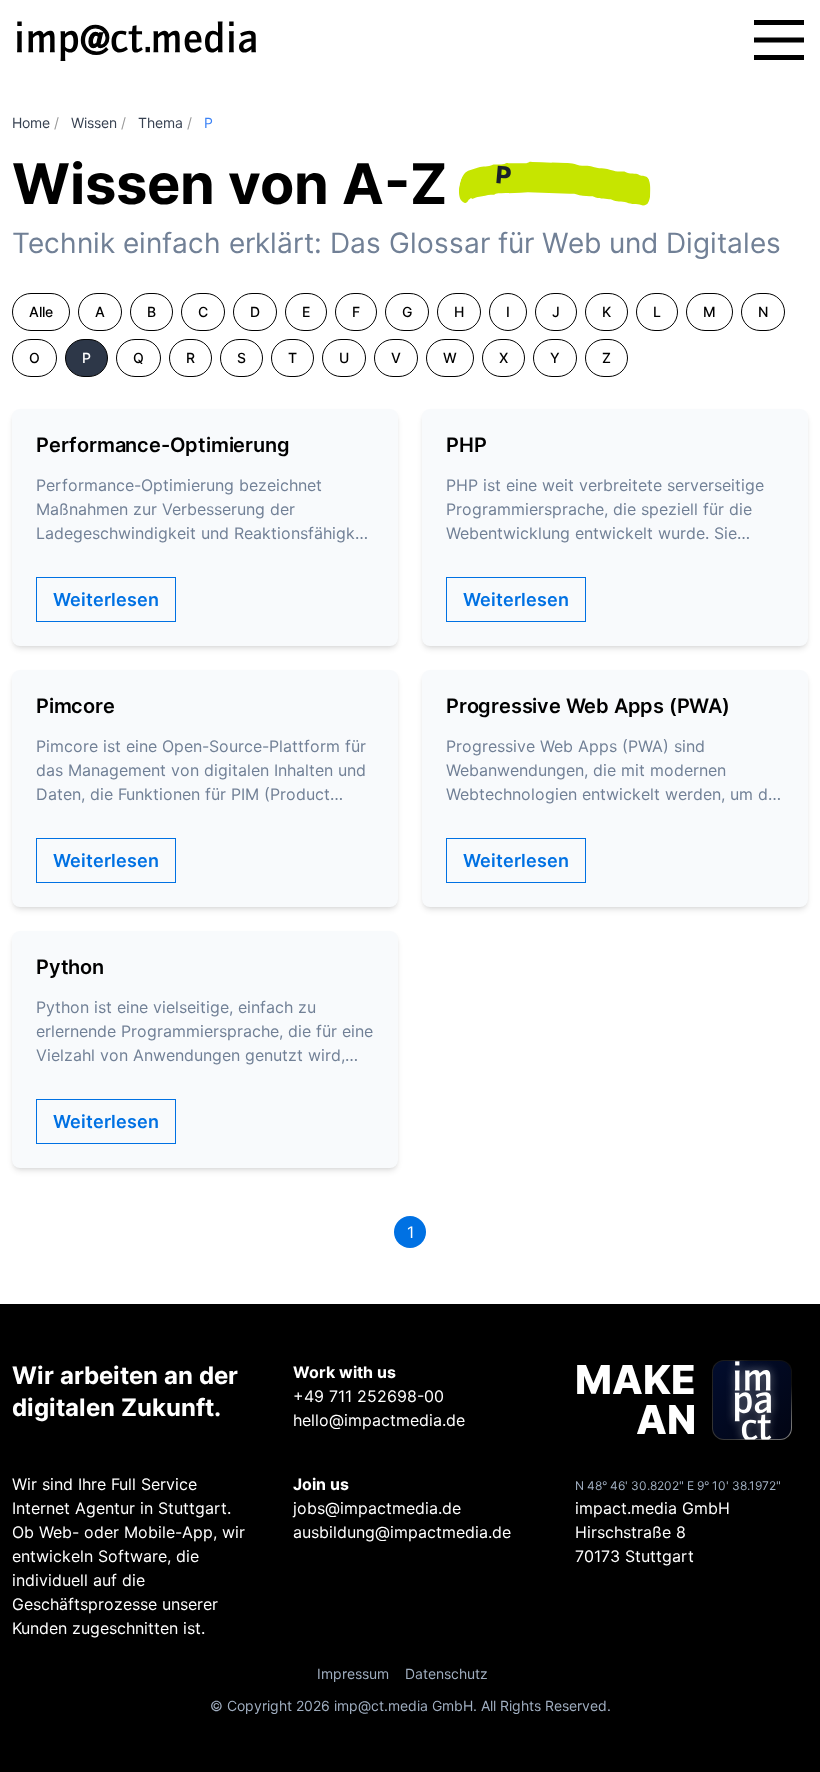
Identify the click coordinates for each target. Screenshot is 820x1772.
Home (31, 122)
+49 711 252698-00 (368, 1396)
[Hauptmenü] (779, 40)
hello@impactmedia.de (379, 1420)
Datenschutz (446, 1673)
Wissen (94, 122)
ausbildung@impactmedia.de (402, 1532)
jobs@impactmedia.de (377, 1508)
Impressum (353, 1673)
